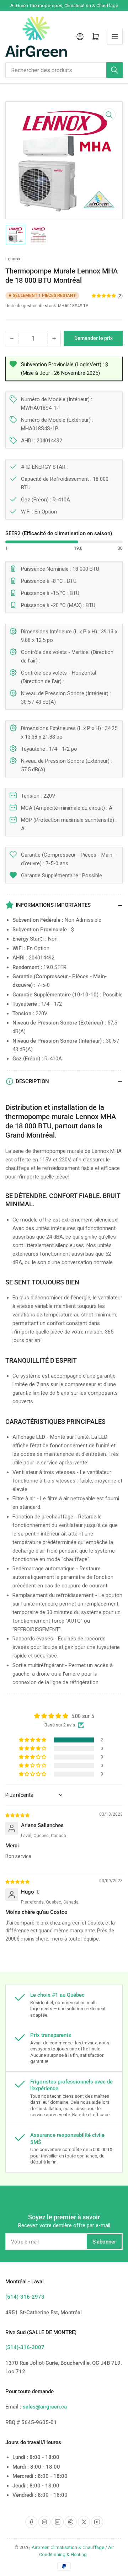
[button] (33, 1740)
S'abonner (104, 2242)
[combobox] (64, 70)
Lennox (13, 259)
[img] (18, 1815)
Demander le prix (94, 338)
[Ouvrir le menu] (115, 37)
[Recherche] (114, 70)
